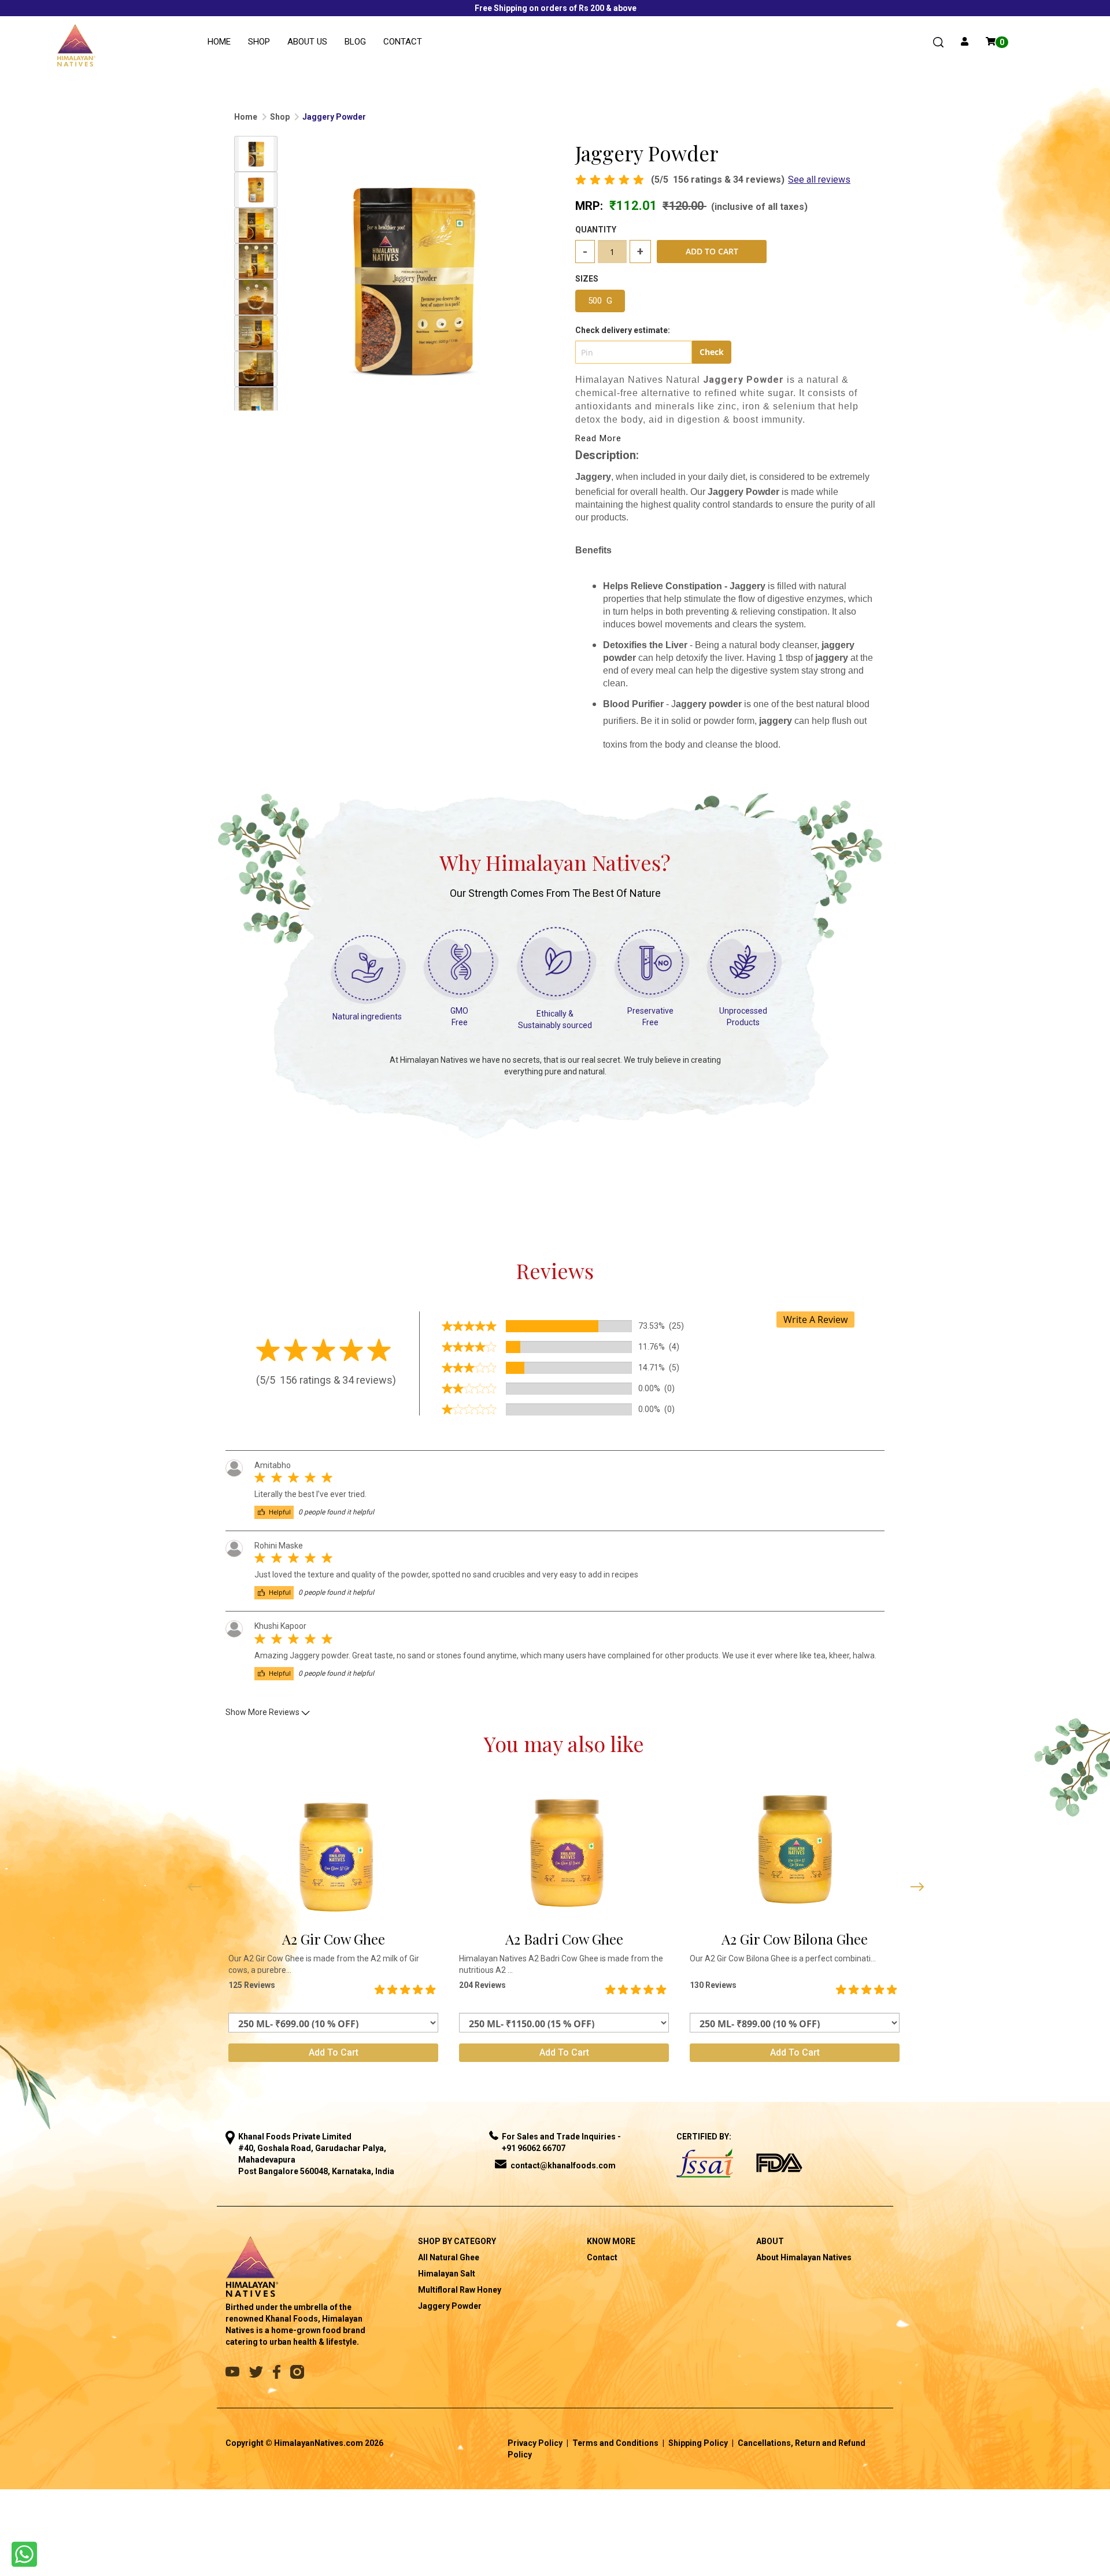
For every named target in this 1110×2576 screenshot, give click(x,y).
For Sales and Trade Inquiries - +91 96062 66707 (561, 2142)
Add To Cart (712, 251)
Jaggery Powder (450, 2306)
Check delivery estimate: (623, 330)
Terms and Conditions (615, 2443)
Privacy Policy (535, 2443)
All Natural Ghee (449, 2257)
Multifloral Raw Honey (460, 2290)
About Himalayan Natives (804, 2257)
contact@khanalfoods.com (563, 2165)
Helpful (279, 1512)
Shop (259, 42)
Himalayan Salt (447, 2274)
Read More (598, 438)
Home (219, 42)
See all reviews (819, 180)
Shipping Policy (698, 2443)
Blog (355, 42)
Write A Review (815, 1320)
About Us (307, 42)
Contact (403, 42)
